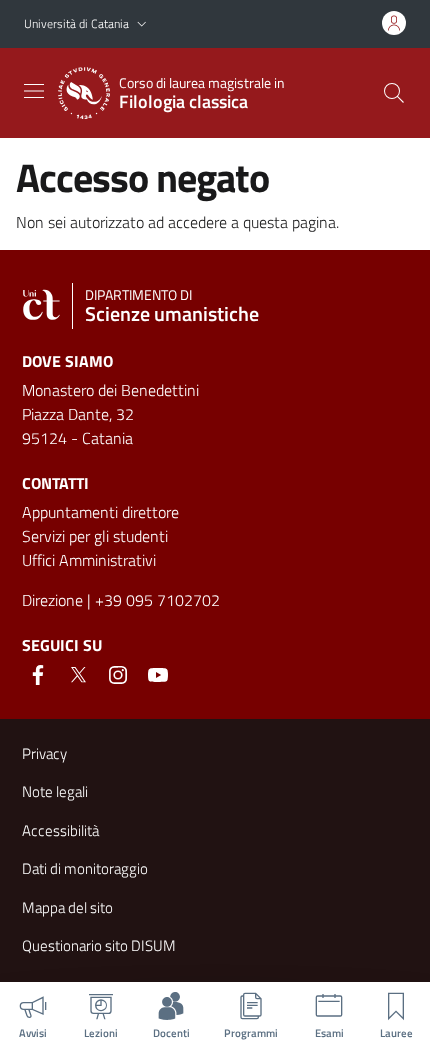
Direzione (52, 600)
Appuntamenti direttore (100, 512)
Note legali (55, 791)
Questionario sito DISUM (99, 945)
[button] (142, 24)
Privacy (44, 753)
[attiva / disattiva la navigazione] (34, 91)
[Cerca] (394, 93)
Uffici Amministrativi (89, 560)
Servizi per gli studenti (95, 536)
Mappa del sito (67, 907)
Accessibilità (60, 830)
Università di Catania (76, 23)
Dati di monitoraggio (85, 868)
